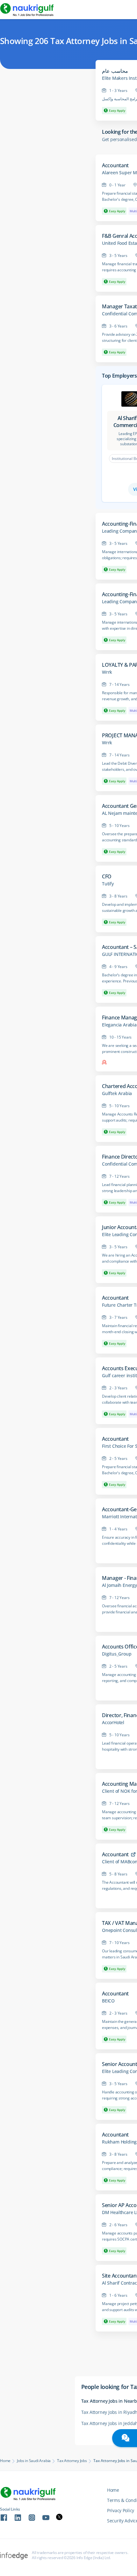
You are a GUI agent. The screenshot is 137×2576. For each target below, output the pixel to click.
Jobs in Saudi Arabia (34, 2461)
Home (5, 2461)
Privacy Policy (121, 2510)
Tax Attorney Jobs (72, 2461)
